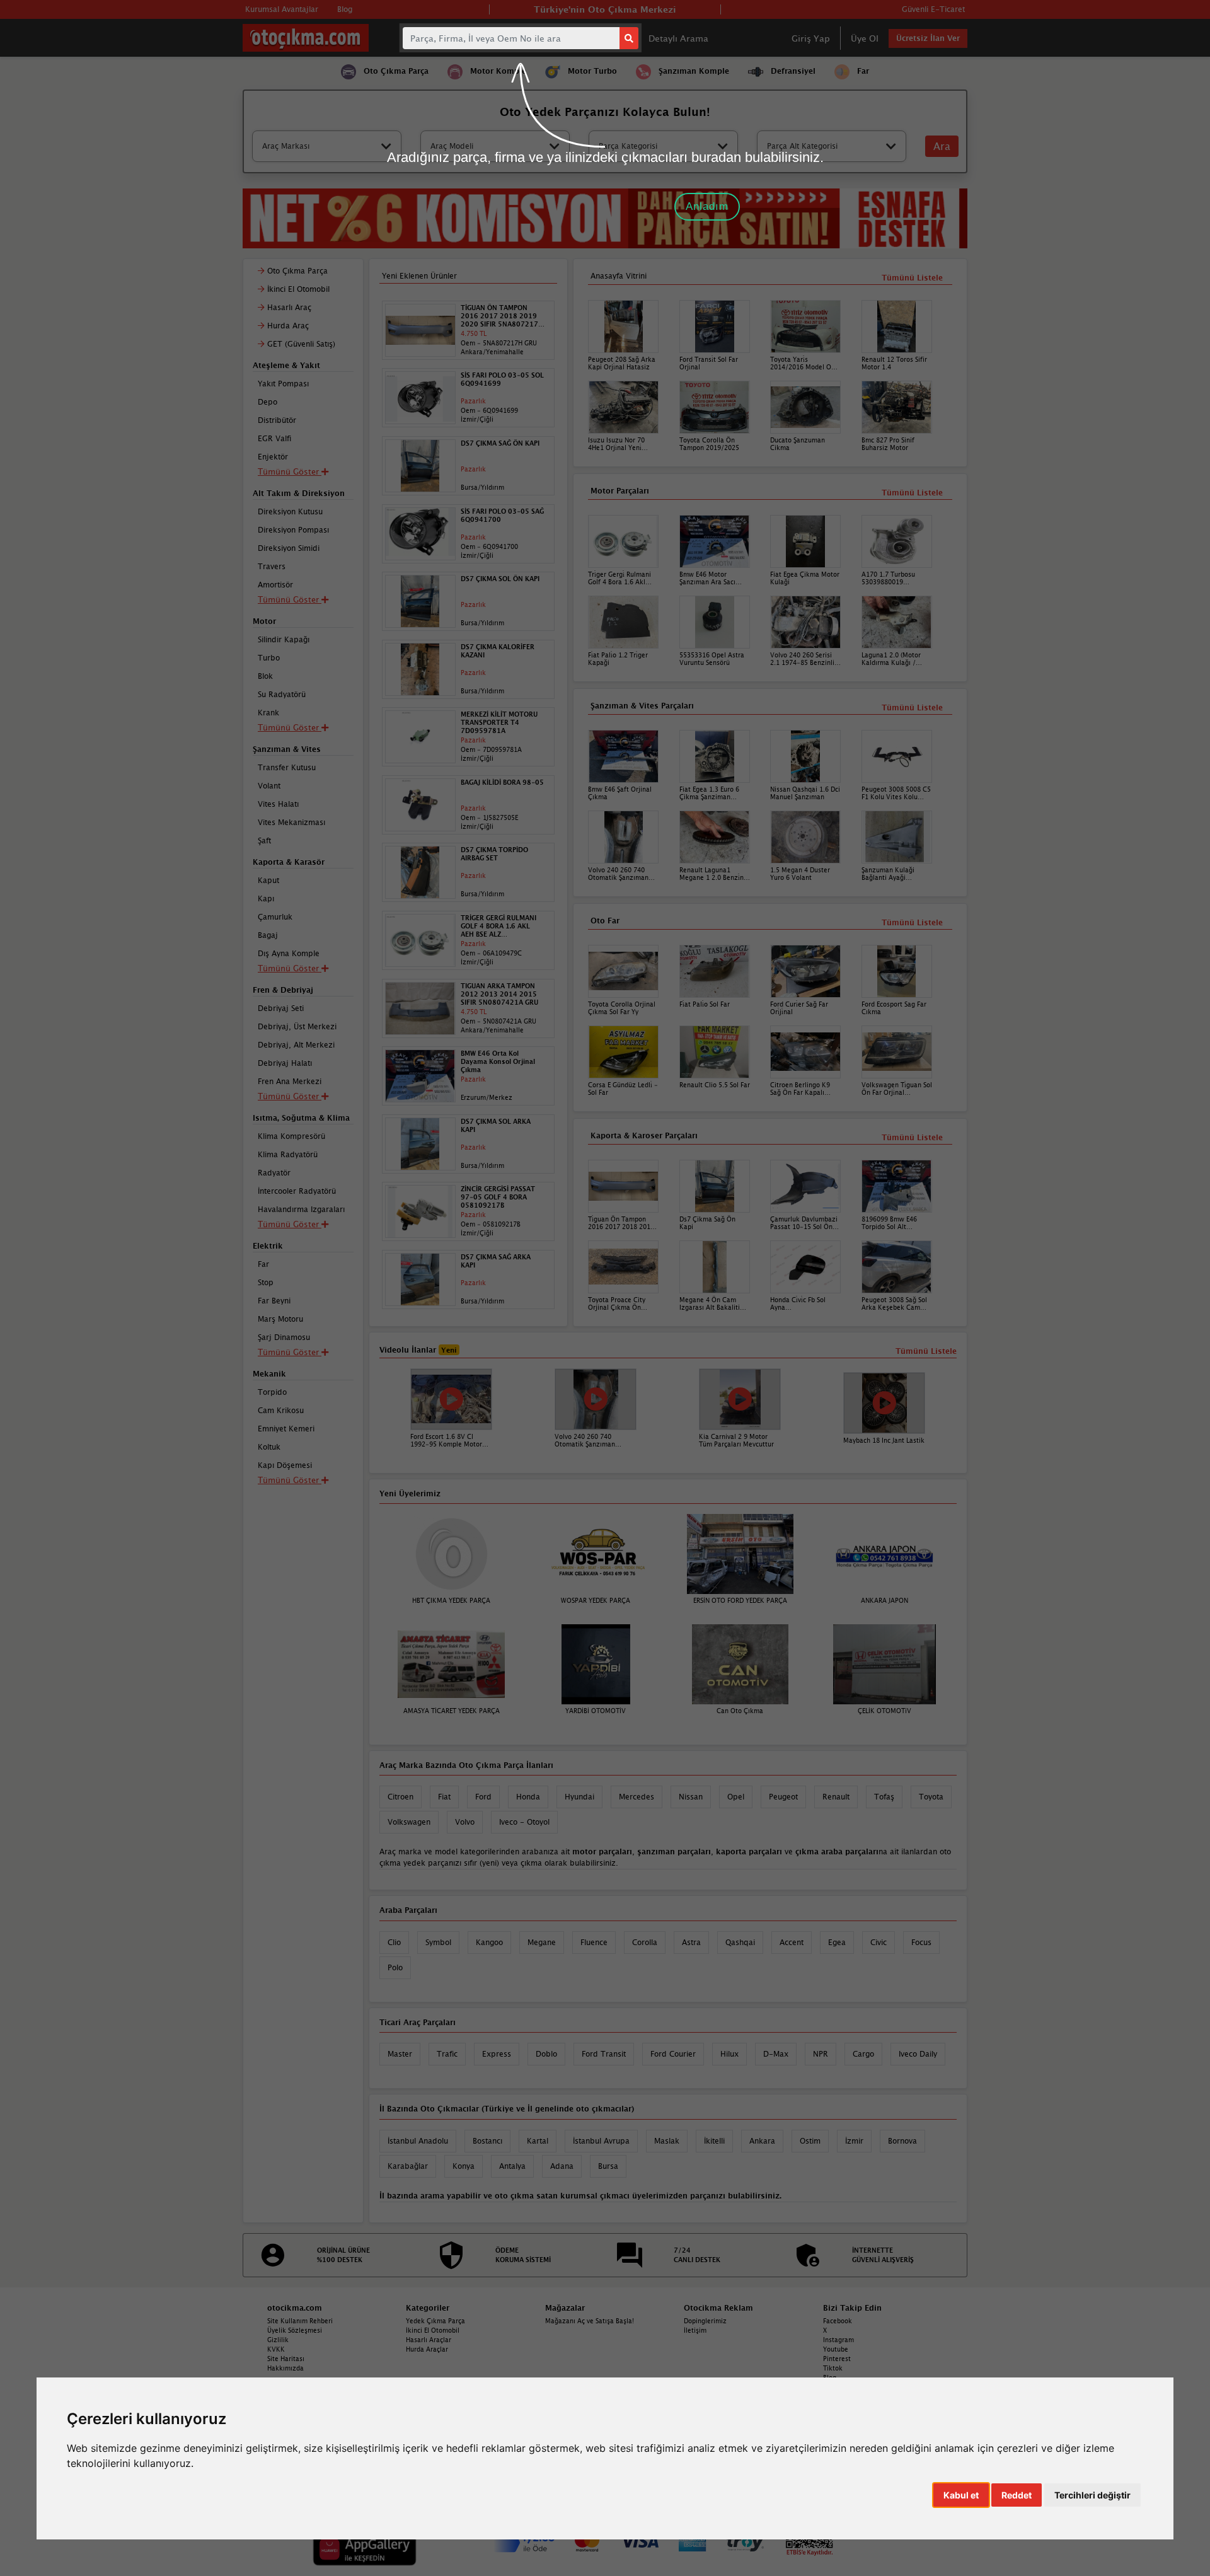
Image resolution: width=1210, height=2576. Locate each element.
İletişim (695, 2330)
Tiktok (833, 2368)
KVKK (276, 2349)
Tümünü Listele (912, 1137)
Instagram (838, 2340)
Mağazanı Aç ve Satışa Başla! (590, 2321)
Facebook (838, 2321)
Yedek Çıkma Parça (435, 2321)
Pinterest (837, 2359)
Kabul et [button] (961, 2495)
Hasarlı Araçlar (429, 2340)
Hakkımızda (285, 2368)
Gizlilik (278, 2340)
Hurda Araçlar (427, 2349)
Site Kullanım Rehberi (300, 2321)
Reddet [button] (1017, 2495)
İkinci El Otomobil (433, 2330)
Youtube (836, 2349)
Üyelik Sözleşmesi (295, 2330)
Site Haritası (286, 2359)
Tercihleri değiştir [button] (1092, 2495)
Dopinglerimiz (705, 2321)
